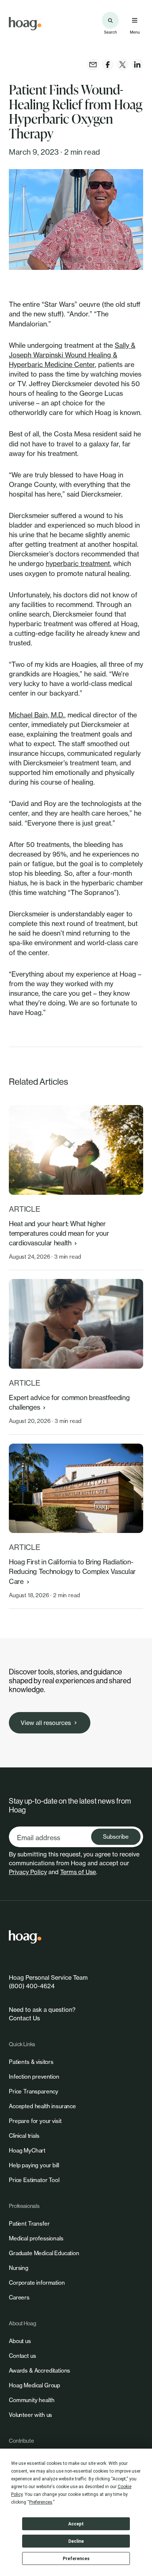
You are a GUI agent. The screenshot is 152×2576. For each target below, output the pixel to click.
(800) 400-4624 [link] (32, 1986)
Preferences (76, 2559)
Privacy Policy (28, 1872)
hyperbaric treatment (78, 563)
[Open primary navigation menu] (135, 20)
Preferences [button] (41, 2502)
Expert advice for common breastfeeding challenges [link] (69, 1402)
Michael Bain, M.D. (37, 715)
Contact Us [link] (24, 2018)
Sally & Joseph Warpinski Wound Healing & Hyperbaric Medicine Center (72, 355)
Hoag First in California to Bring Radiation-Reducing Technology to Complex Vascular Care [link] (72, 1571)
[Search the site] (110, 20)
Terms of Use (78, 1872)
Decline (76, 2541)
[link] (25, 24)
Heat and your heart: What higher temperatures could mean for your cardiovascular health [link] (59, 1233)
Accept (76, 2524)
